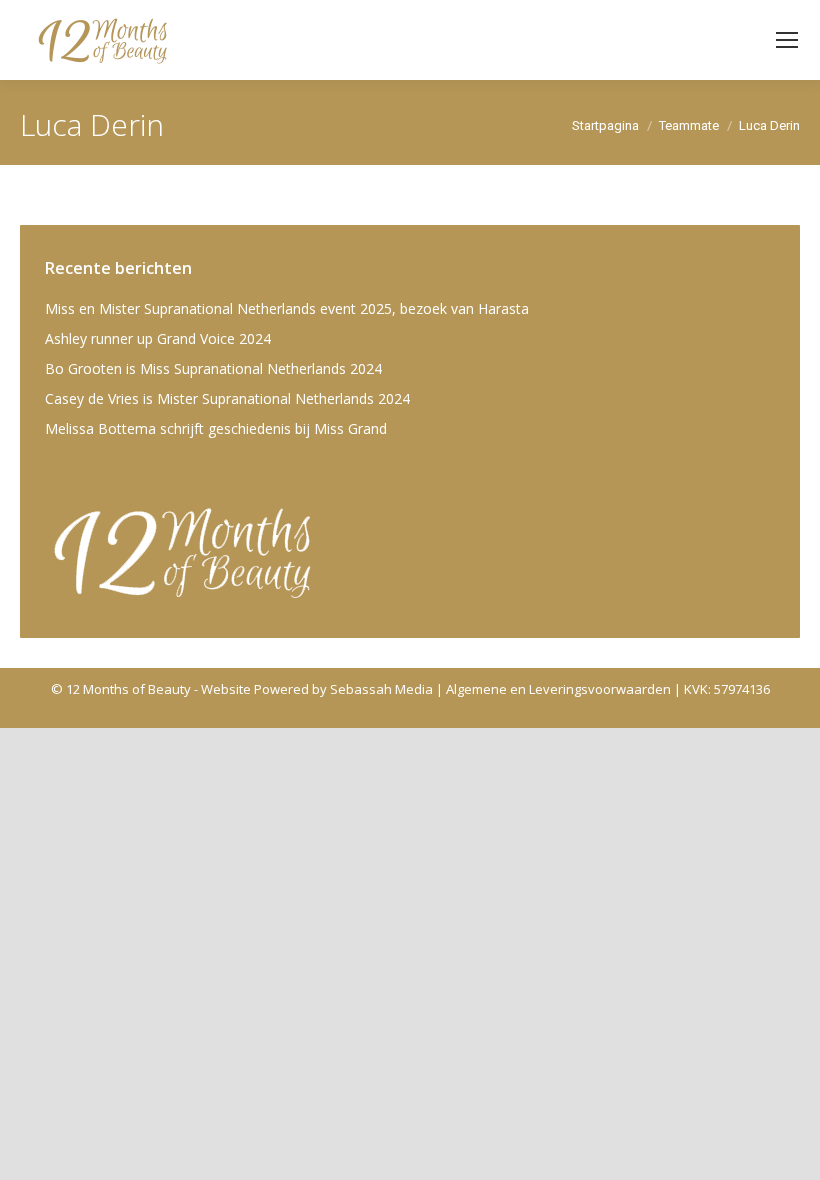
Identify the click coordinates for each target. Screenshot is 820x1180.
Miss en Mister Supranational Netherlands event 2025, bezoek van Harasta (287, 308)
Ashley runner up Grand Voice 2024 (158, 338)
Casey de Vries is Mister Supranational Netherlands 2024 (227, 398)
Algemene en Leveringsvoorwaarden (558, 689)
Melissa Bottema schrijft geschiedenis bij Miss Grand (216, 428)
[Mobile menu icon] (787, 40)
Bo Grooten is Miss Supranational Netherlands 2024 (213, 368)
